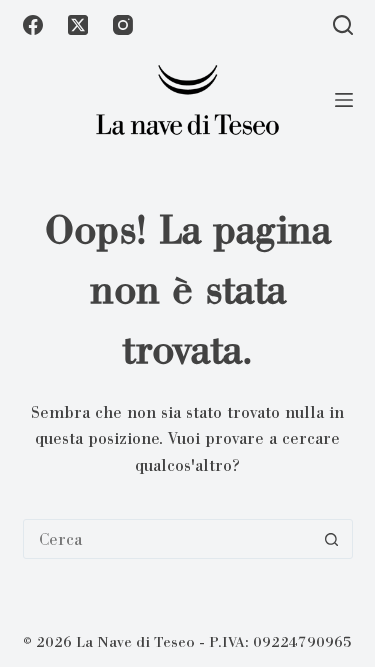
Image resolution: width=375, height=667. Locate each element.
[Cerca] (343, 25)
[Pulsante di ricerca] (332, 539)
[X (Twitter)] (78, 25)
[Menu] (344, 100)
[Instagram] (123, 25)
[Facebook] (33, 25)
